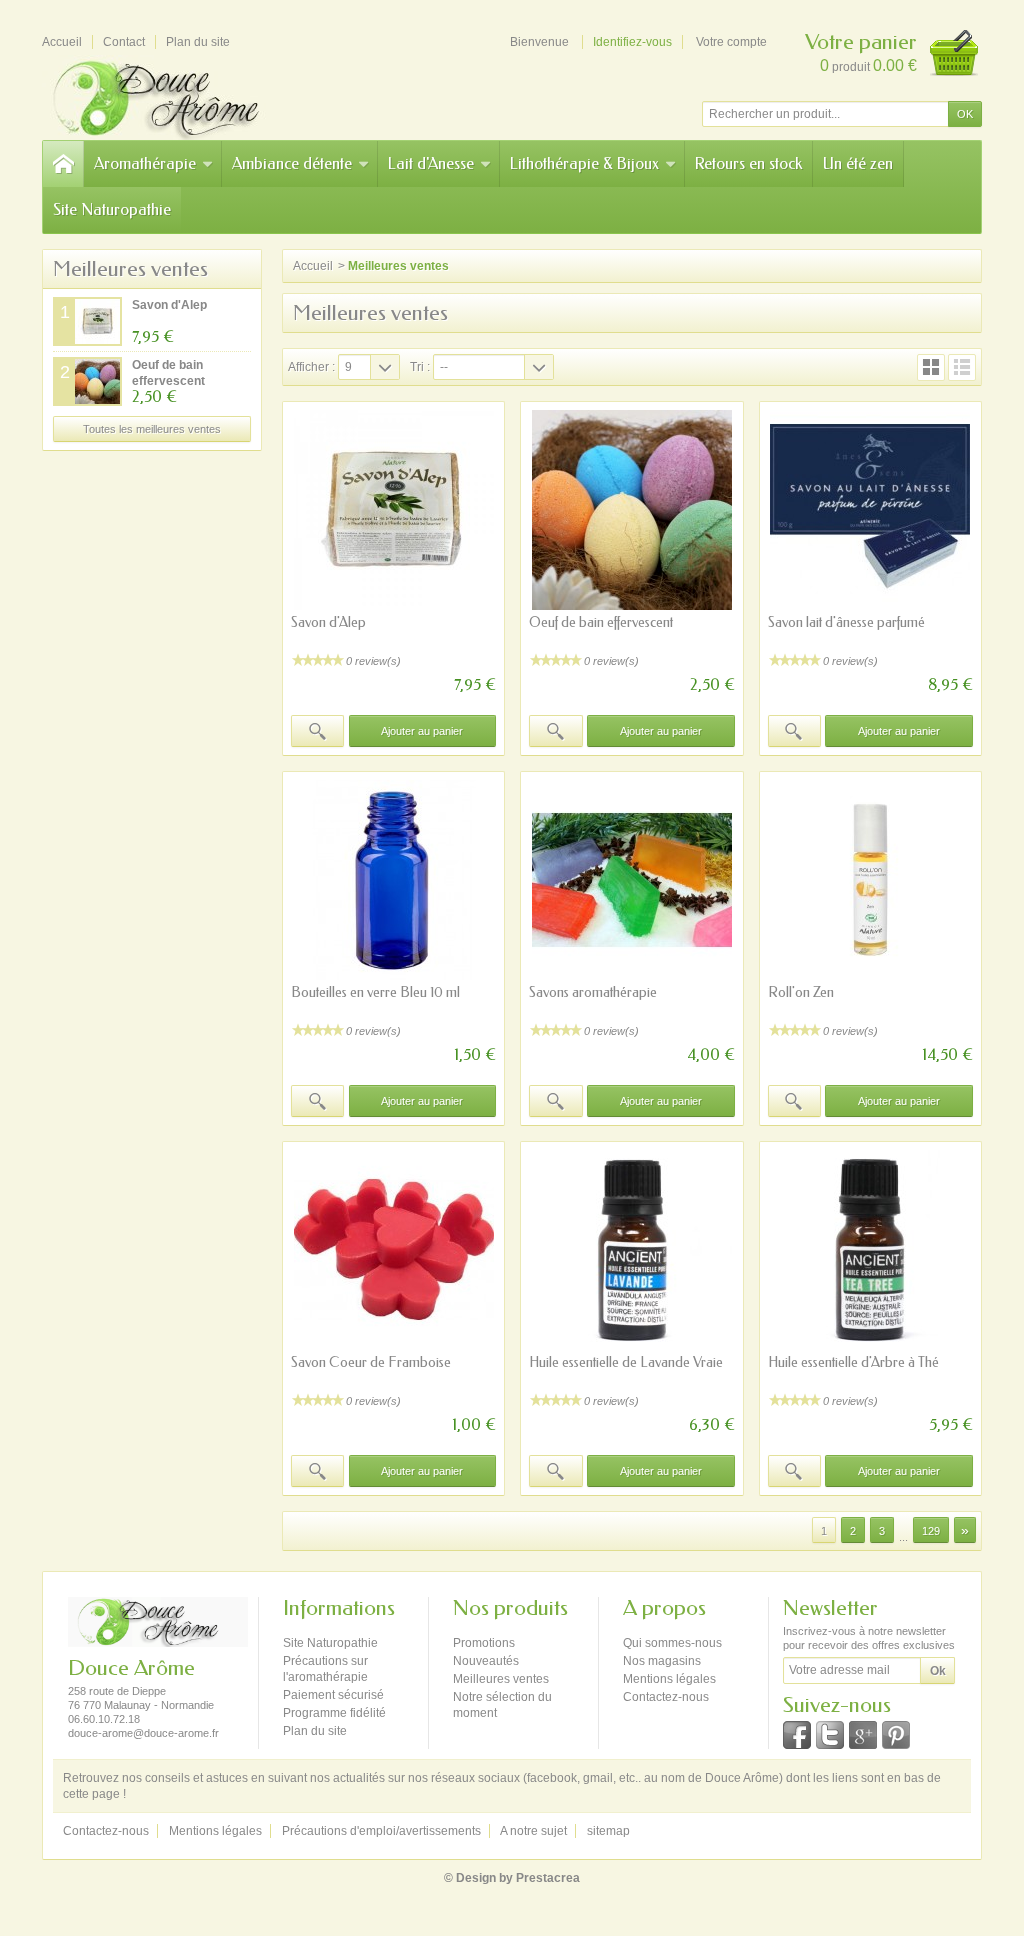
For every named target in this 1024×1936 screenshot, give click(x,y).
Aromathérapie (145, 163)
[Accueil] (63, 164)
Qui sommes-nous (672, 1643)
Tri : (420, 367)
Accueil (313, 266)
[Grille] (931, 367)
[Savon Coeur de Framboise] (393, 1250)
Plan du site (315, 1731)
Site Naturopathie (112, 209)
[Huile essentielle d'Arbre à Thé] (870, 1250)
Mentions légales (669, 1679)
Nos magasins (662, 1661)
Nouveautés (486, 1661)
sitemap (608, 1831)
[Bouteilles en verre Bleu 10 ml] (393, 880)
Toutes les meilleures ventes (152, 429)
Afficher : (311, 367)
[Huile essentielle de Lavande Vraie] (631, 1250)
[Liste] (962, 367)
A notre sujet (533, 1831)
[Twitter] (830, 1735)
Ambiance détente (292, 163)
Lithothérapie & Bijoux (584, 163)
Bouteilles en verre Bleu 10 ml (375, 992)
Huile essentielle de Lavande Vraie (626, 1362)
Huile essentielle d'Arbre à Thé (853, 1362)
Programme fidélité (334, 1713)
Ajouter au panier (422, 731)
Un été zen (858, 163)
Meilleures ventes (130, 269)
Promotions (484, 1643)
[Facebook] (797, 1735)
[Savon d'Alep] (393, 510)
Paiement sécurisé (333, 1695)
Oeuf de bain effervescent (601, 622)
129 (931, 1531)
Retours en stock (748, 163)
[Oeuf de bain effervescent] (631, 510)
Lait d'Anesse (431, 163)
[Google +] (863, 1735)
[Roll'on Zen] (870, 880)
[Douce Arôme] (182, 97)
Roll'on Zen (801, 992)
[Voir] (317, 731)
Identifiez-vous (632, 42)
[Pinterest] (896, 1735)
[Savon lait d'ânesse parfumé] (870, 510)
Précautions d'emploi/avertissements (381, 1831)
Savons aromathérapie (593, 992)
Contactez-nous (666, 1697)
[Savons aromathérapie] (631, 880)
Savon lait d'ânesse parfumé (846, 622)
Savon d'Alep (169, 305)
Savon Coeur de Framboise (371, 1362)
